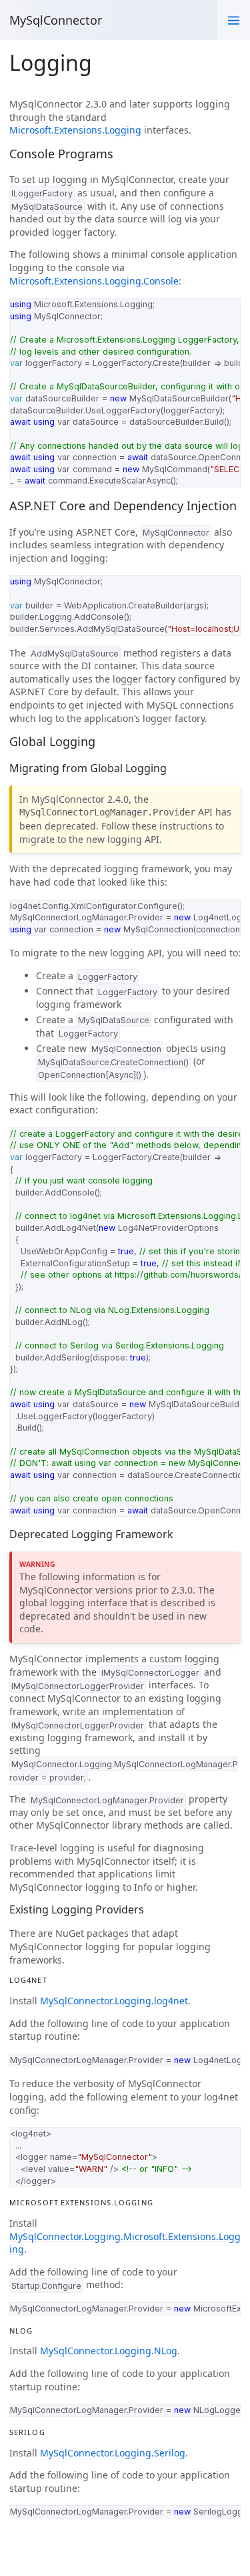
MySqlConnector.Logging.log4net (114, 2001)
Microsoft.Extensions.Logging (75, 130)
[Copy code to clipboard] (227, 311)
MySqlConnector (56, 20)
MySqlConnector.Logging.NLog (109, 2351)
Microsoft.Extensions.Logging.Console (94, 281)
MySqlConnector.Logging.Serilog (113, 2453)
